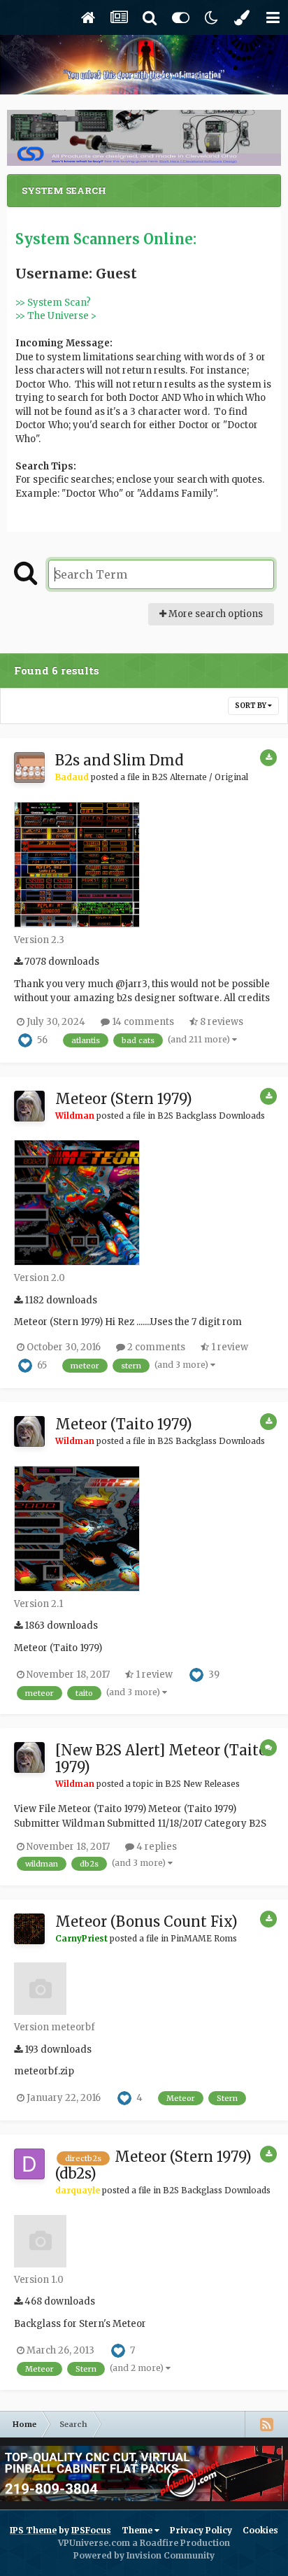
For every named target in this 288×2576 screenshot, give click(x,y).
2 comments (155, 1347)
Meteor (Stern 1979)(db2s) (153, 2165)
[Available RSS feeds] (266, 2424)
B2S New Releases (202, 1784)
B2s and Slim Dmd (119, 760)
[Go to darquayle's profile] (29, 2164)
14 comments (142, 1022)
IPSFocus (91, 2530)
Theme (138, 2530)
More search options (215, 614)
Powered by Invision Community (144, 2555)
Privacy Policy (201, 2530)
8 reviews (221, 1022)
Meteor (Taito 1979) (124, 1424)
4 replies (156, 1847)
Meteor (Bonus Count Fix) (146, 1922)
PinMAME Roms (204, 1938)
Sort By (251, 706)
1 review (229, 1347)
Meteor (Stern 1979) (124, 1099)
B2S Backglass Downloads (211, 1116)
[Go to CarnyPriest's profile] (29, 1929)
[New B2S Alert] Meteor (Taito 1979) (161, 1758)
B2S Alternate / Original (200, 777)
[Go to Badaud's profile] (29, 767)
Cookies (260, 2530)
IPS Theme (33, 2530)
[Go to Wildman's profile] (29, 1106)
